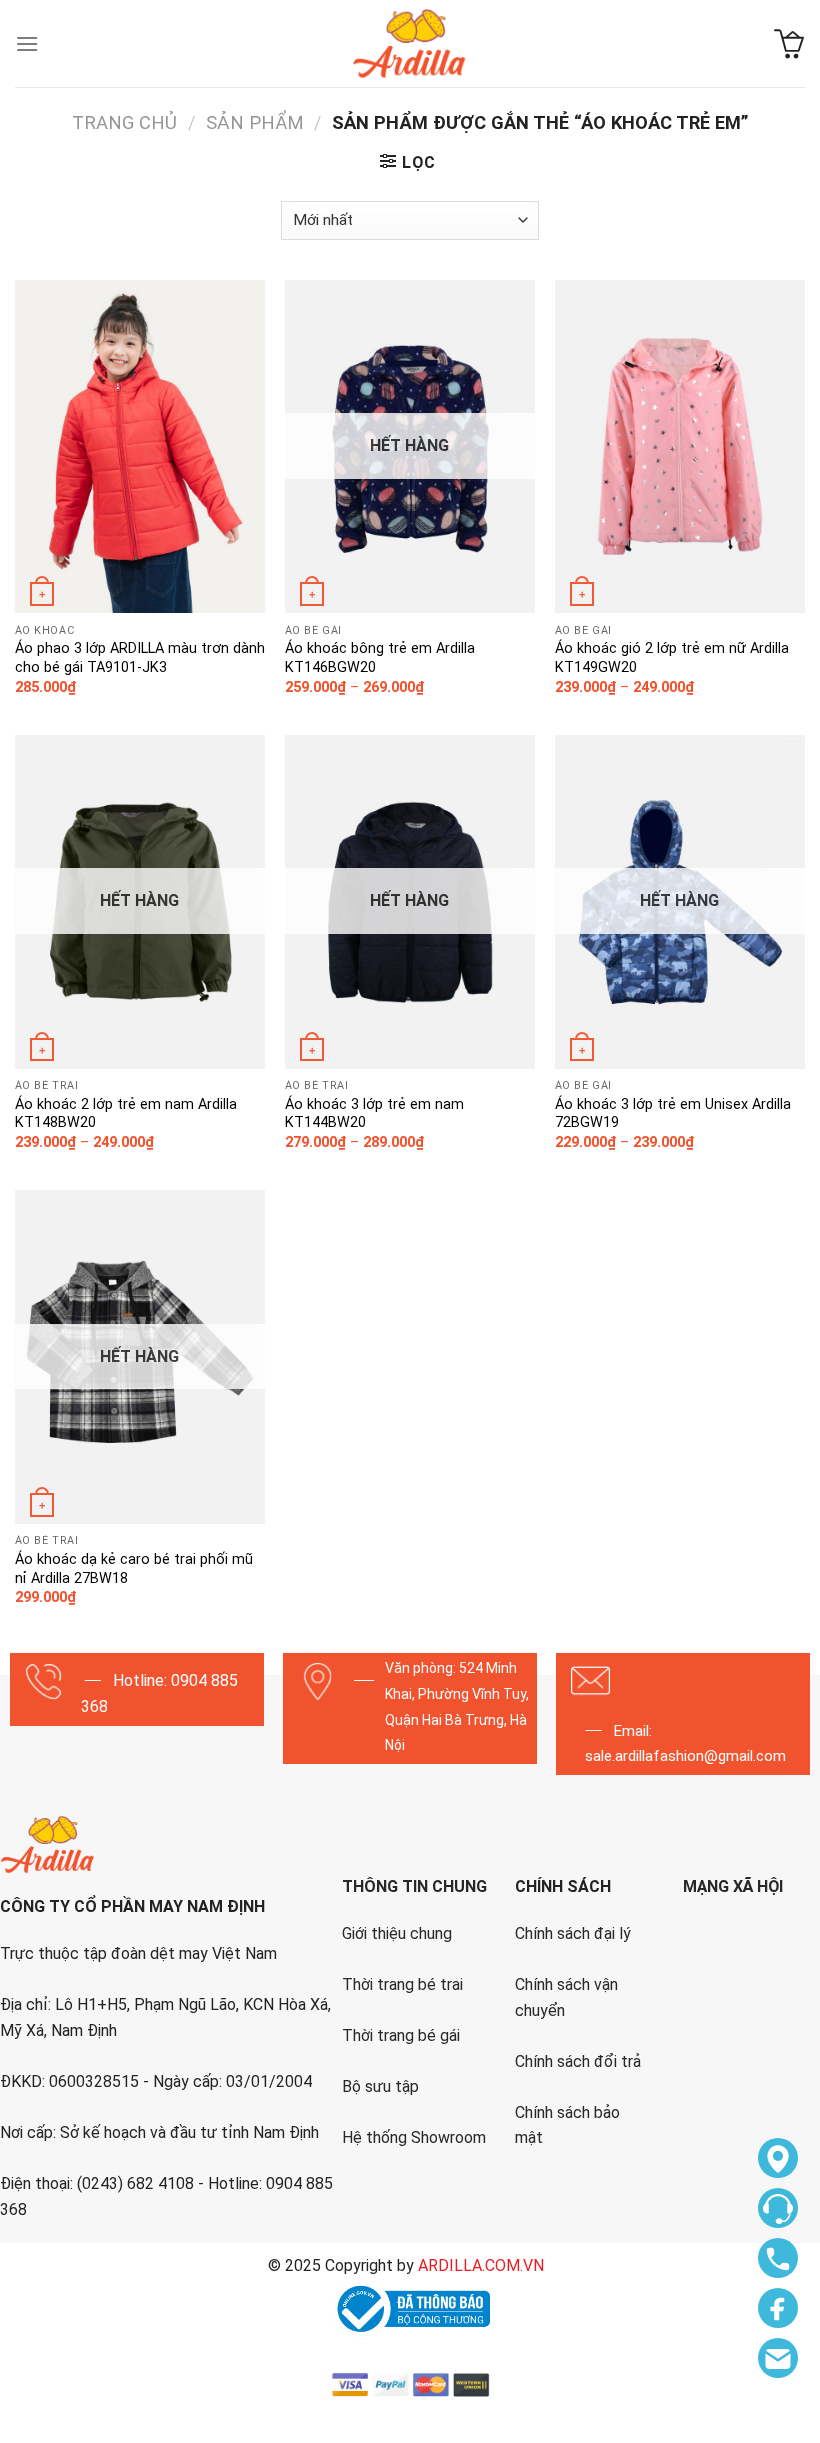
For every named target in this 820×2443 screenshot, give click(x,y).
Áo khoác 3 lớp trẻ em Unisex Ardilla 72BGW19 (673, 1114)
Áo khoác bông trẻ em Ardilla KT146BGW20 (380, 658)
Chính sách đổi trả (578, 2061)
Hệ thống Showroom (414, 2137)
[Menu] (27, 43)
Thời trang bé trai (402, 1984)
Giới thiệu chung (397, 1933)
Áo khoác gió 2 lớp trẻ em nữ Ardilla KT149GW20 (672, 658)
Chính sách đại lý (573, 1933)
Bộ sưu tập (380, 2086)
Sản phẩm (255, 122)
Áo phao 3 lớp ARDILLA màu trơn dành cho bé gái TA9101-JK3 (140, 658)
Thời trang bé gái (401, 2035)
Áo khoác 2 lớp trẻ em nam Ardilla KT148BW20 (126, 1114)
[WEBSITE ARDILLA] (410, 43)
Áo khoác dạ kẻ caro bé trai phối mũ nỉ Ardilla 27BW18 (134, 1569)
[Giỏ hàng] (789, 44)
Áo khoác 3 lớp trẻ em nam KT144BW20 (374, 1114)
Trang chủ (124, 122)
